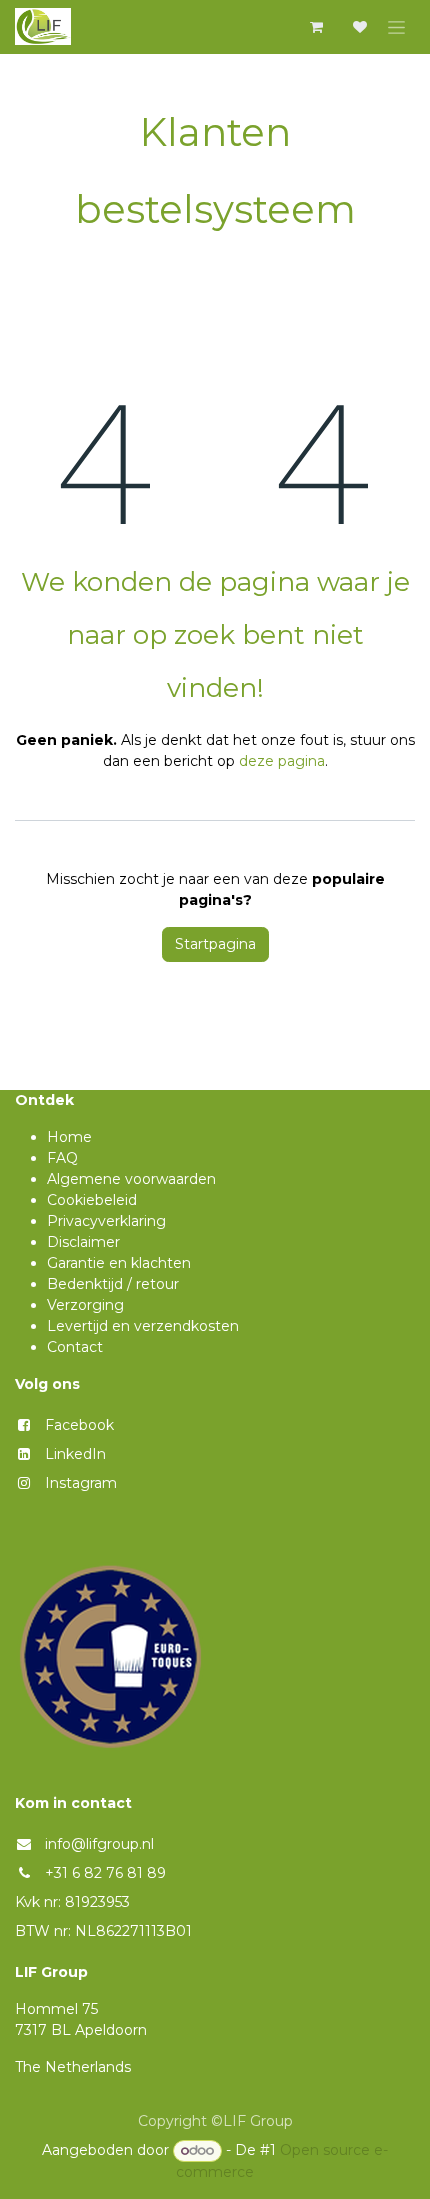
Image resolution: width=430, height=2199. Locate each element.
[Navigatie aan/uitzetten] (396, 27)
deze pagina (282, 761)
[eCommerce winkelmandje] (316, 27)
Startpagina (215, 944)
